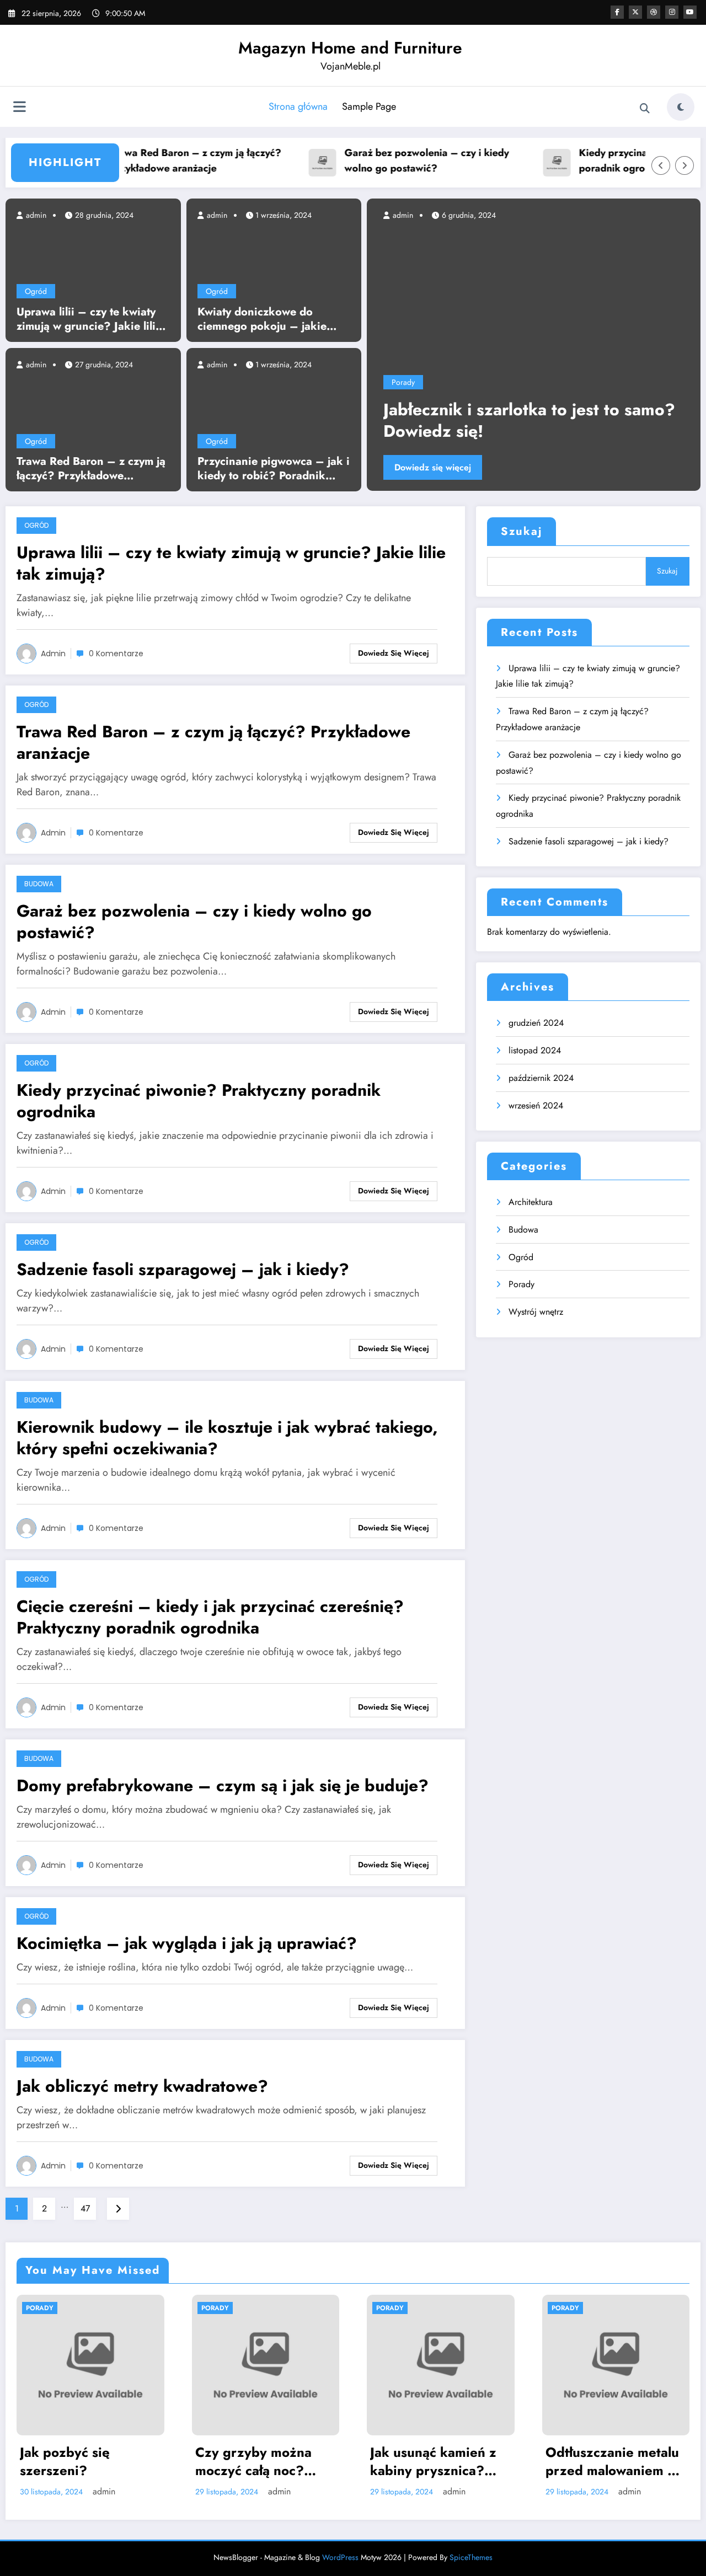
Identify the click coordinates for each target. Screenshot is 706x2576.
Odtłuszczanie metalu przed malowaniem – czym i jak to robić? (443, 2462)
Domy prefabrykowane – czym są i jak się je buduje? (223, 1785)
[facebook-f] (617, 12)
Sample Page (369, 106)
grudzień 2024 (536, 1023)
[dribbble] (654, 12)
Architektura (531, 1202)
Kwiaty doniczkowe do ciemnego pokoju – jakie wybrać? (262, 319)
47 (85, 2208)
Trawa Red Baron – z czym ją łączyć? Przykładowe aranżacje (158, 161)
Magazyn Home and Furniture (350, 48)
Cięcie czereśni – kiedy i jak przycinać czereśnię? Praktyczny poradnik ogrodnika (210, 1617)
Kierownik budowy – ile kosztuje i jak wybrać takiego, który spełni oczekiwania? (227, 1438)
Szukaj (522, 531)
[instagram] (672, 12)
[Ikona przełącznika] (19, 108)
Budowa (39, 884)
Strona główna (298, 106)
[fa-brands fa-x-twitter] (635, 12)
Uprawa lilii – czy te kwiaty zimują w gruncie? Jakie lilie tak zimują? (89, 319)
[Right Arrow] (684, 165)
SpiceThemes (471, 2557)
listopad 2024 (535, 1050)
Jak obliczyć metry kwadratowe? (142, 2086)
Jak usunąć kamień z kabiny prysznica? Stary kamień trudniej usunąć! (269, 2462)
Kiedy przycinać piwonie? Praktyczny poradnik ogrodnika (199, 1101)
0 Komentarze (116, 654)
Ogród (36, 291)
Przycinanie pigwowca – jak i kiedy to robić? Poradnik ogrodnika (274, 469)
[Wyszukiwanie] (645, 109)
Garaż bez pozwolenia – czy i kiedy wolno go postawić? (389, 161)
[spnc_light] (681, 107)
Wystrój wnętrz (536, 1312)
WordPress (340, 2557)
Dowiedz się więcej (573, 467)
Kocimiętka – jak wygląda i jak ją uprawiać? (187, 1943)
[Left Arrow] (661, 165)
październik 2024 (541, 1078)
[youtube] (690, 12)
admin (35, 215)
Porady (543, 382)
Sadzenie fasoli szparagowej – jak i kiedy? (183, 1269)
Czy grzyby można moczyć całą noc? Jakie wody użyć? (84, 2462)
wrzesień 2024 (536, 1105)
